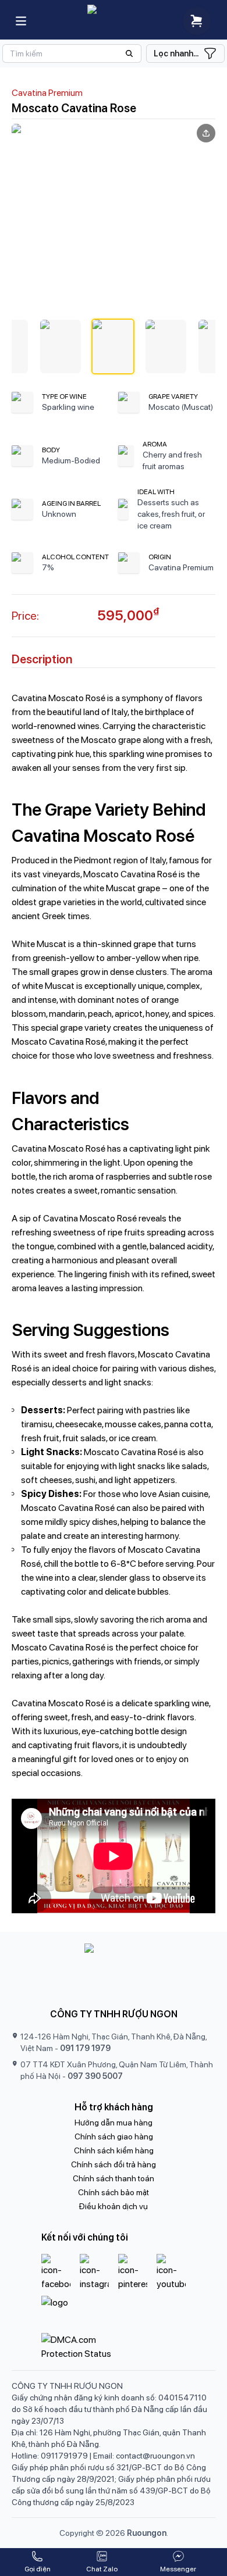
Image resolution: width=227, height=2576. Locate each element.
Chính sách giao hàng (114, 2136)
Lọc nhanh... (176, 53)
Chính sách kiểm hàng (114, 2150)
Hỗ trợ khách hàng (114, 2107)
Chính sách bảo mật (114, 2192)
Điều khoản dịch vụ (114, 2206)
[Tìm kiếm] (72, 53)
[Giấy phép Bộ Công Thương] (114, 2312)
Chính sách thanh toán (114, 2178)
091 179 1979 (85, 2048)
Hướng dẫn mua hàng (114, 2123)
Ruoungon (147, 2533)
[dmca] (114, 2347)
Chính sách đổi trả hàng (114, 2164)
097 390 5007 (95, 2076)
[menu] (21, 21)
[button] (61, 346)
